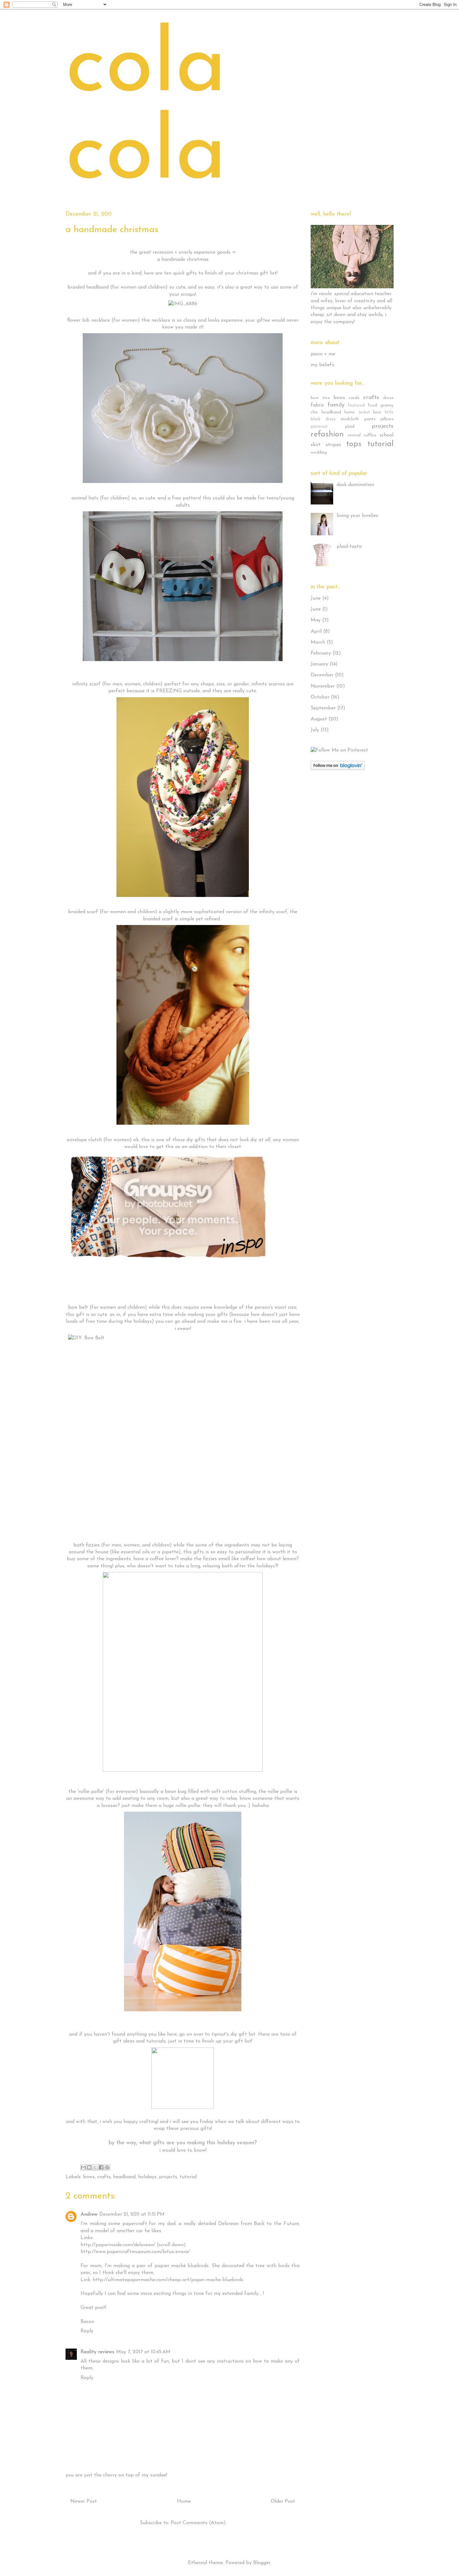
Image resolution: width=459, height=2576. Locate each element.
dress (388, 398)
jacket (364, 412)
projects (168, 2177)
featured (356, 405)
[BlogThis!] (89, 2167)
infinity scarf (86, 684)
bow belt (78, 1307)
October (320, 697)
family (336, 405)
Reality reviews (97, 2352)
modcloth (350, 419)
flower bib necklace (89, 320)
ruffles (370, 435)
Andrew (89, 2214)
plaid (350, 427)
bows (89, 2177)
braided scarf (83, 912)
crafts (104, 2177)
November (323, 686)
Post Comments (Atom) (198, 2523)
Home (184, 2501)
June (316, 598)
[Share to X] (95, 2167)
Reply (87, 2331)
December (322, 675)
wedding (319, 453)
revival (354, 435)
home (350, 412)
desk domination (355, 485)
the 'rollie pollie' (86, 1792)
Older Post (283, 2501)
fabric (317, 405)
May (316, 620)
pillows (387, 419)
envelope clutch (84, 1140)
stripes (333, 445)
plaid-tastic (349, 547)
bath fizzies (86, 1545)
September (323, 708)
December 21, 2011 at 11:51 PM (132, 2214)
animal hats (85, 498)
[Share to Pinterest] (107, 2167)
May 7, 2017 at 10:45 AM (143, 2352)
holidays (147, 2177)
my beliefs (322, 365)
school (386, 435)
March (318, 642)
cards (354, 398)
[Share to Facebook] (101, 2167)
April (316, 631)
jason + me (323, 354)
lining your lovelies (357, 516)
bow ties (320, 398)
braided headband (88, 287)
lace (377, 412)
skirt (316, 445)
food (373, 405)
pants (370, 419)
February (321, 653)
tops (354, 444)
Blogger (262, 2563)
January (319, 664)
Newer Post (84, 2501)
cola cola (146, 112)
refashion (327, 434)
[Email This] (83, 2167)
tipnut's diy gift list (233, 2034)
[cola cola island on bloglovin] (338, 769)
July (315, 730)
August (319, 719)
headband (124, 2177)
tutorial (188, 2177)
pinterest (319, 427)
